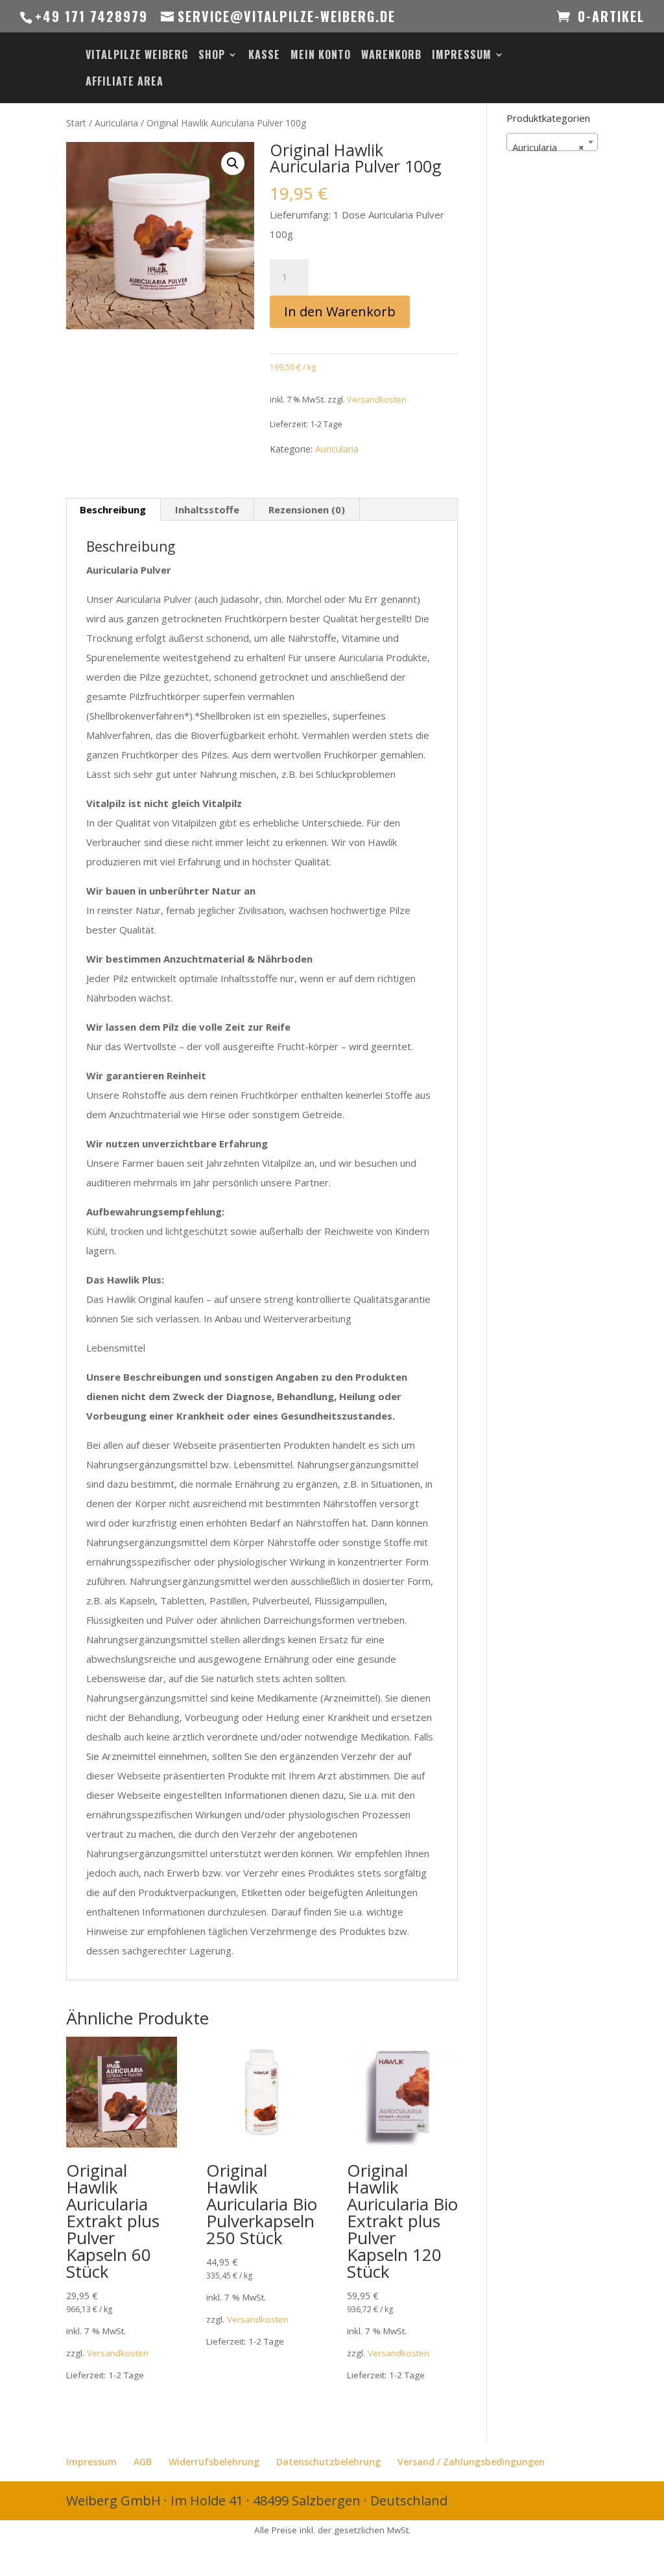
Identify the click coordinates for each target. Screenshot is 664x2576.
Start (76, 123)
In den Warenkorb (340, 311)
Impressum (462, 56)
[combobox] (552, 142)
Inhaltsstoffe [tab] (207, 509)
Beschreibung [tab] (113, 509)
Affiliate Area (124, 83)
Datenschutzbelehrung (328, 2462)
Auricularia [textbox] (548, 147)
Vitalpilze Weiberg (137, 56)
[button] (233, 163)
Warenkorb (391, 56)
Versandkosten (377, 400)
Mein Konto (321, 56)
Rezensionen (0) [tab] (307, 509)
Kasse (264, 56)
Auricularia (116, 123)
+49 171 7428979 (91, 16)
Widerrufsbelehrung (214, 2462)
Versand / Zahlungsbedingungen (471, 2462)
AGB (143, 2462)
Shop (212, 56)
